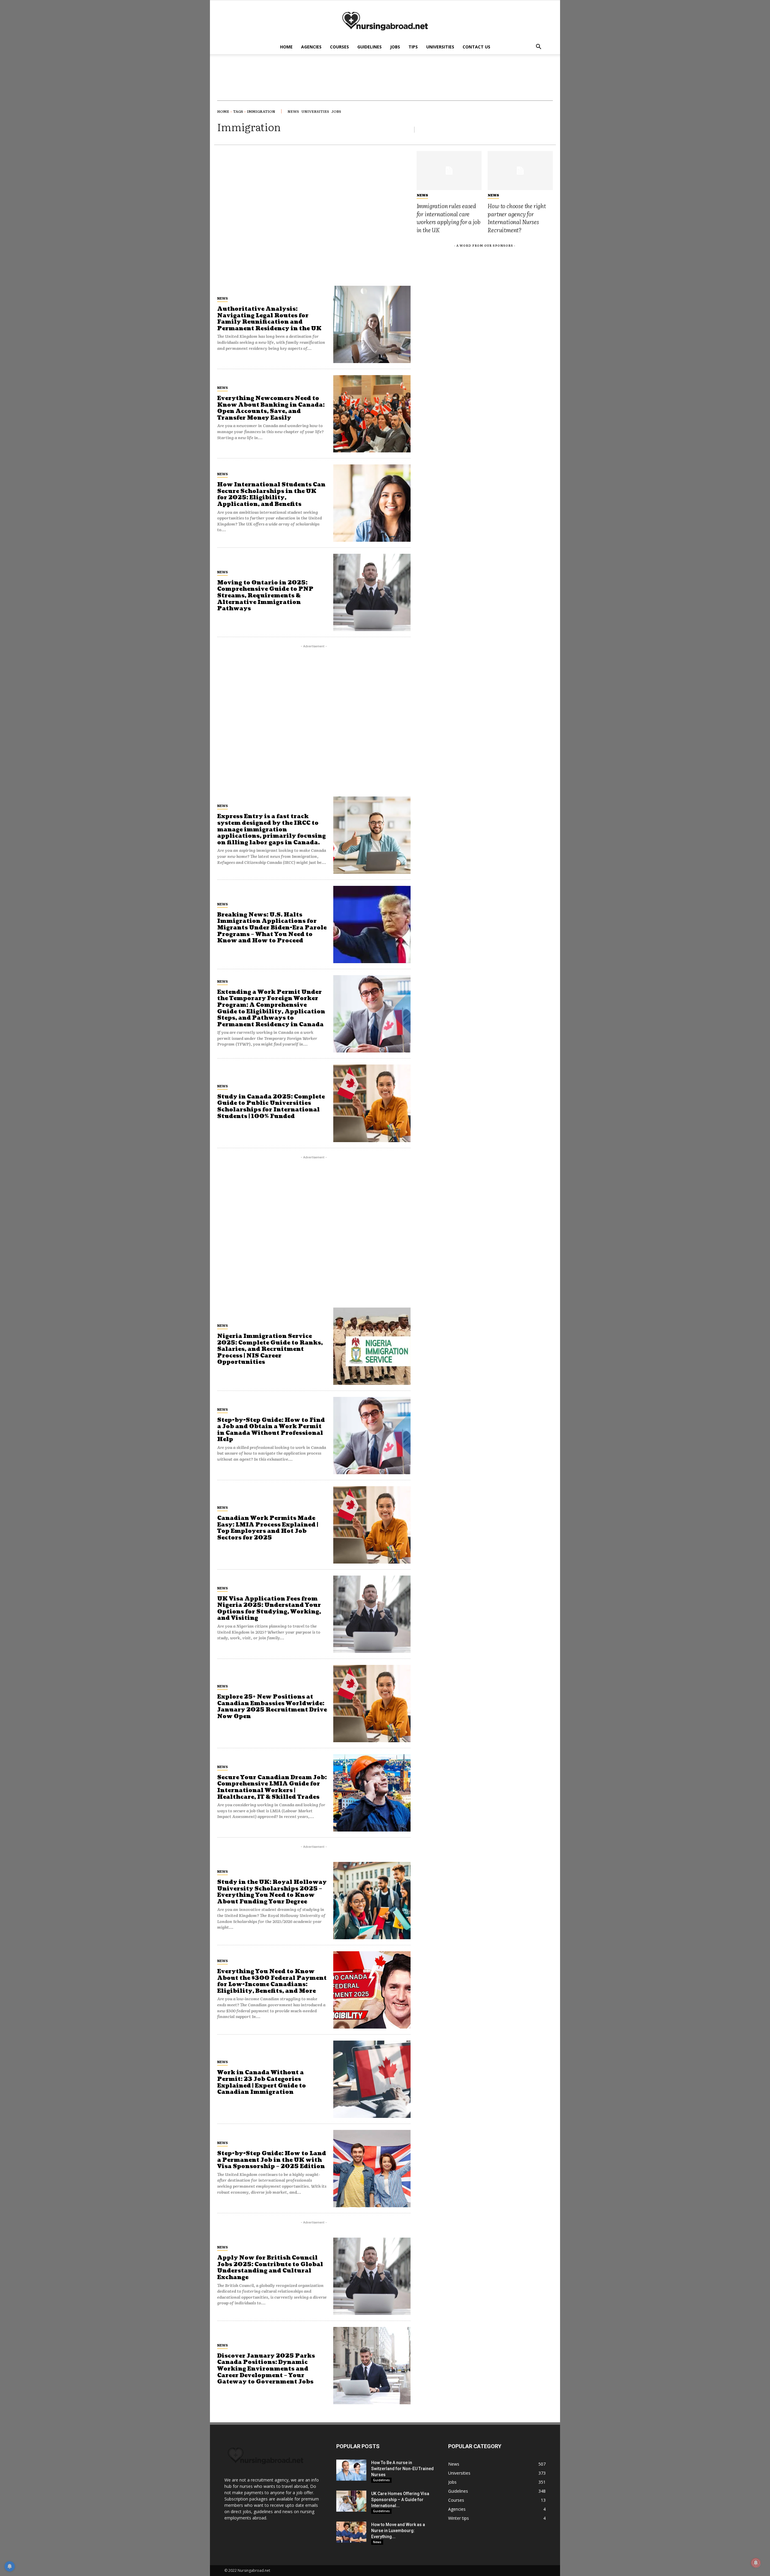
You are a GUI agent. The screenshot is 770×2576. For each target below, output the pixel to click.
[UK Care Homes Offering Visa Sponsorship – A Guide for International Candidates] (351, 2501)
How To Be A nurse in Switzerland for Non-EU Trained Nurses (402, 2469)
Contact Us (476, 47)
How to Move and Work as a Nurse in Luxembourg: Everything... (398, 2531)
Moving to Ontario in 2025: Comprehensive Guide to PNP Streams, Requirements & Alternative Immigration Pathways (265, 596)
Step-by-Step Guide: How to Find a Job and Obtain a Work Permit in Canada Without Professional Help (271, 1430)
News (222, 298)
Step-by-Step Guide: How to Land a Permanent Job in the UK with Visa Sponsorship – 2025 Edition (272, 2160)
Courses (339, 47)
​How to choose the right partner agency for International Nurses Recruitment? (517, 218)
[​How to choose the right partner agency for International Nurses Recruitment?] (520, 171)
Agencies (311, 47)
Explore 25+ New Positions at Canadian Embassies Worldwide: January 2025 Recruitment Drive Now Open (272, 1707)
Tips (413, 47)
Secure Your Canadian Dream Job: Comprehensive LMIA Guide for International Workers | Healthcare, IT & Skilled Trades (272, 1787)
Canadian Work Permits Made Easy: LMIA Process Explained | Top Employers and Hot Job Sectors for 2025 (268, 1528)
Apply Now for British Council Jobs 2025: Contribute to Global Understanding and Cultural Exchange (270, 2268)
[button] (538, 47)
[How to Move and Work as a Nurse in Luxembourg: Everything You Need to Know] (351, 2532)
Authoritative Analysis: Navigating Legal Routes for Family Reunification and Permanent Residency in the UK (269, 319)
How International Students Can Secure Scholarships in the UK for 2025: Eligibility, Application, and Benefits (271, 495)
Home (286, 47)
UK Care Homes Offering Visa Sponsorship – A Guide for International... (400, 2500)
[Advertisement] (314, 193)
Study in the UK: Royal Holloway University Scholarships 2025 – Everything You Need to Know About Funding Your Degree (272, 1892)
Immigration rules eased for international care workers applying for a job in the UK (448, 218)
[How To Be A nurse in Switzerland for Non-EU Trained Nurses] (351, 2470)
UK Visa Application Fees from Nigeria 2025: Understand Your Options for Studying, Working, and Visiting (269, 1609)
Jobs (395, 47)
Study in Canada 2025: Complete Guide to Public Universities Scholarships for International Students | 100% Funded (271, 1107)
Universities (440, 47)
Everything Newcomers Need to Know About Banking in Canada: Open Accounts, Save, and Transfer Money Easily (271, 408)
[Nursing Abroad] (385, 21)
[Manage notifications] (756, 2563)
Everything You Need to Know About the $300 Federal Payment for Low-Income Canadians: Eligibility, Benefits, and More (272, 1981)
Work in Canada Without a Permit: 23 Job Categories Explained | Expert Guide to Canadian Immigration (262, 2082)
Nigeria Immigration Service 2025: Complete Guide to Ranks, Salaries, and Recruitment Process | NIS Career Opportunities (270, 1349)
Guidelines (370, 47)
